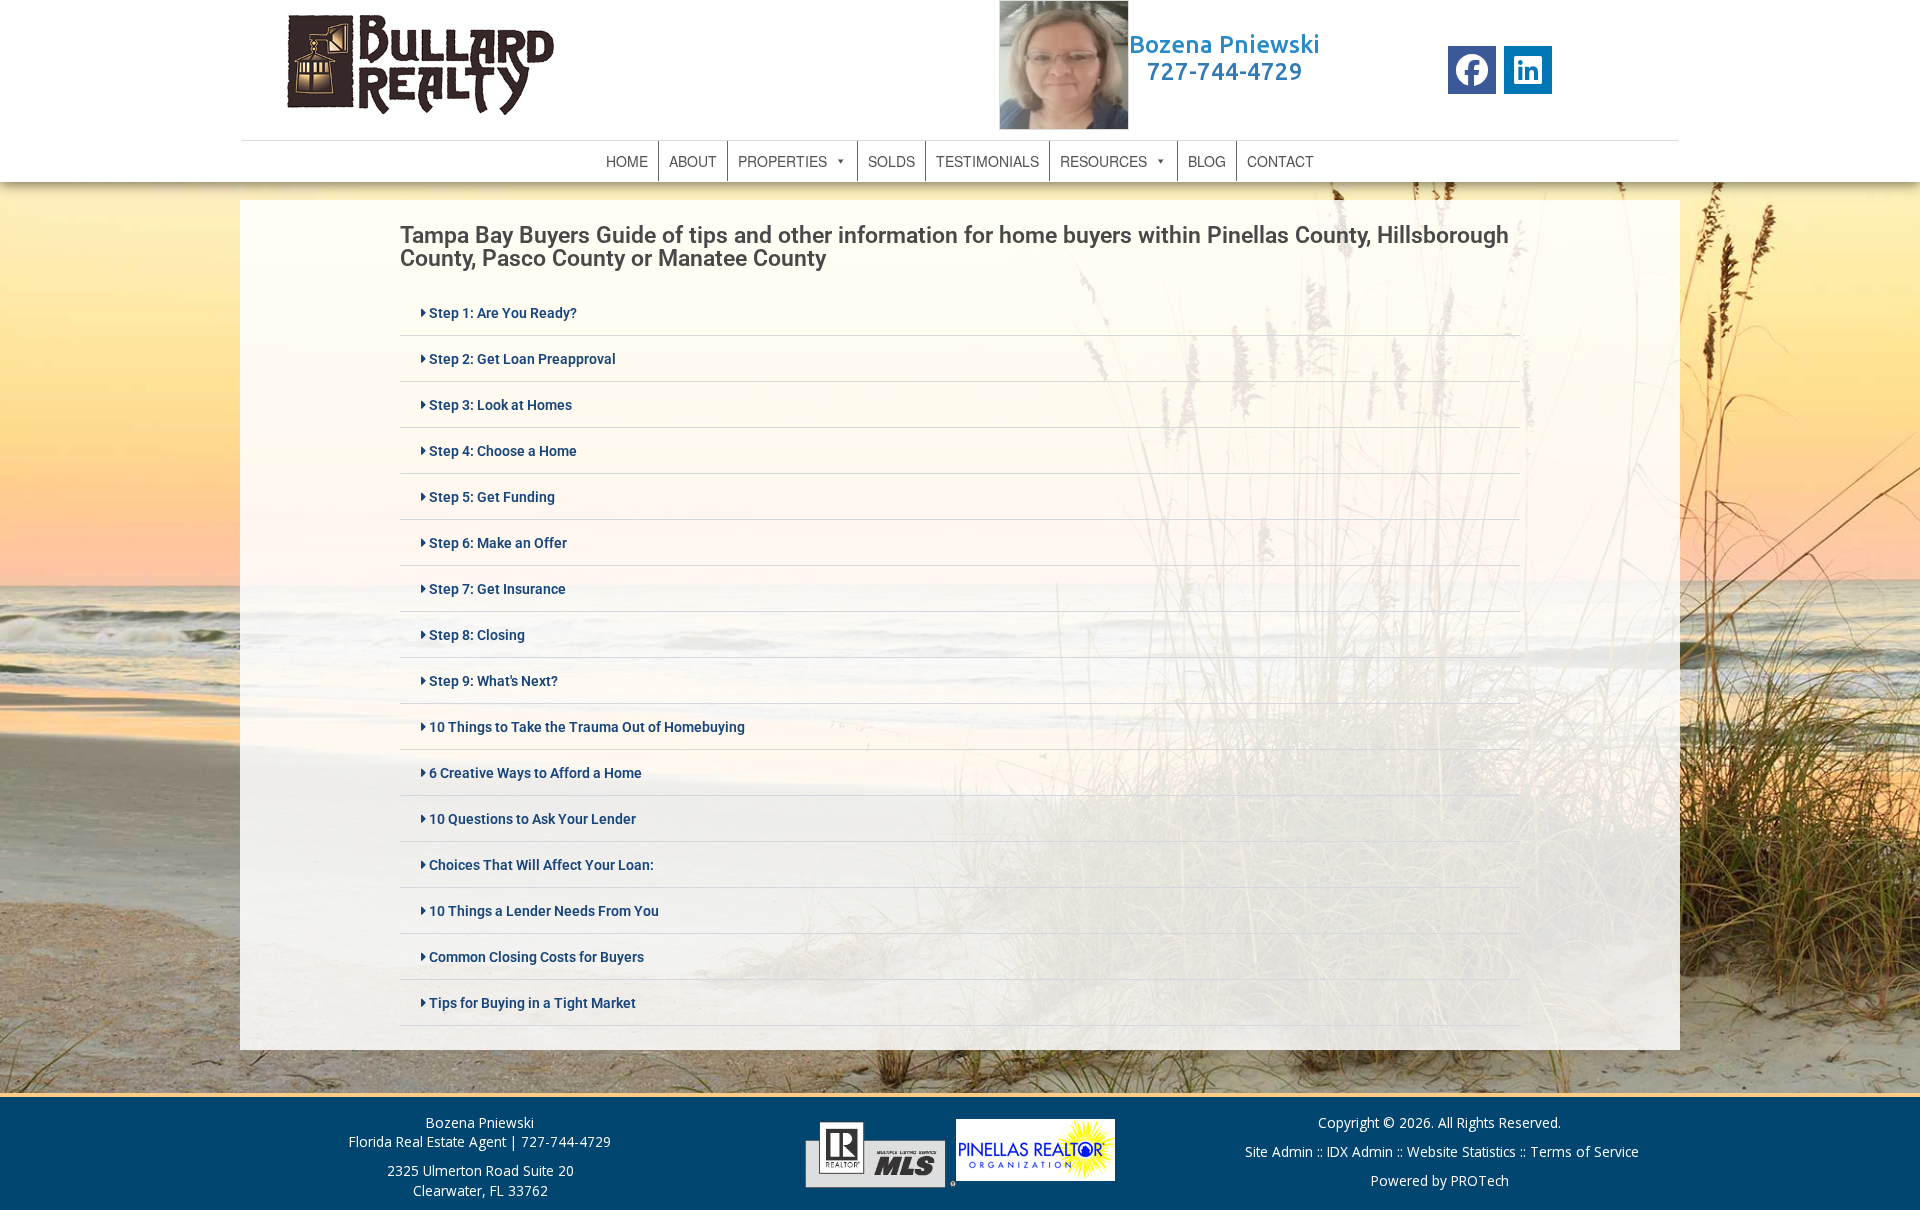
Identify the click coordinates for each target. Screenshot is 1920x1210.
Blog (1207, 161)
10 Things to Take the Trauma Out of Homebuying (587, 727)
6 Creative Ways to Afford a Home (535, 773)
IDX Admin (1362, 1151)
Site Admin (1281, 1151)
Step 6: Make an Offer (498, 543)
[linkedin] (1528, 70)
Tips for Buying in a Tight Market (532, 1003)
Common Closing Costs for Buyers (536, 957)
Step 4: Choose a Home (503, 451)
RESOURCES (1103, 161)
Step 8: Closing (477, 635)
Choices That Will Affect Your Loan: (541, 865)
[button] (960, 313)
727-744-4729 (1225, 71)
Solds (891, 161)
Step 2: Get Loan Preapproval (522, 359)
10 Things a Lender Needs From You (544, 911)
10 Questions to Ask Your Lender (532, 819)
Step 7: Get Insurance (497, 589)
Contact (1280, 161)
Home (627, 161)
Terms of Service (1582, 1151)
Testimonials (987, 161)
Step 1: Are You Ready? (503, 313)
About (693, 161)
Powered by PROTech (1440, 1180)
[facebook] (1472, 70)
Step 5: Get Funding (492, 497)
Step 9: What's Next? (493, 681)
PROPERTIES (782, 161)
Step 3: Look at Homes (500, 405)
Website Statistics (1461, 1151)
